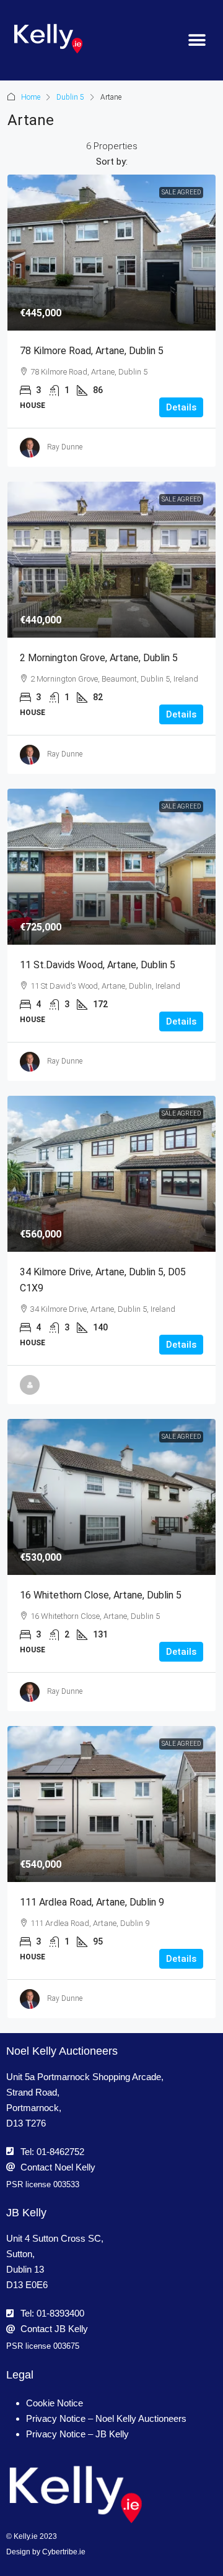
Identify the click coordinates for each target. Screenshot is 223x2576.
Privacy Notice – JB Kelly (77, 2434)
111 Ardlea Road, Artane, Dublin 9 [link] (92, 1902)
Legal (20, 2375)
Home (31, 97)
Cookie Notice (55, 2403)
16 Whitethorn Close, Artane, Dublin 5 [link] (101, 1595)
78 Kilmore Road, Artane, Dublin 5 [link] (92, 351)
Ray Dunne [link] (65, 447)
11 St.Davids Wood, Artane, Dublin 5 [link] (98, 965)
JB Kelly (26, 2213)
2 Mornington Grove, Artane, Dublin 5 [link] (99, 658)
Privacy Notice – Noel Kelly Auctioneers (106, 2418)
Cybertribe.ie (64, 2552)
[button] (197, 41)
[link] (111, 253)
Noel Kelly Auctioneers (62, 2051)
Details (181, 407)
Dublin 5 (70, 97)
